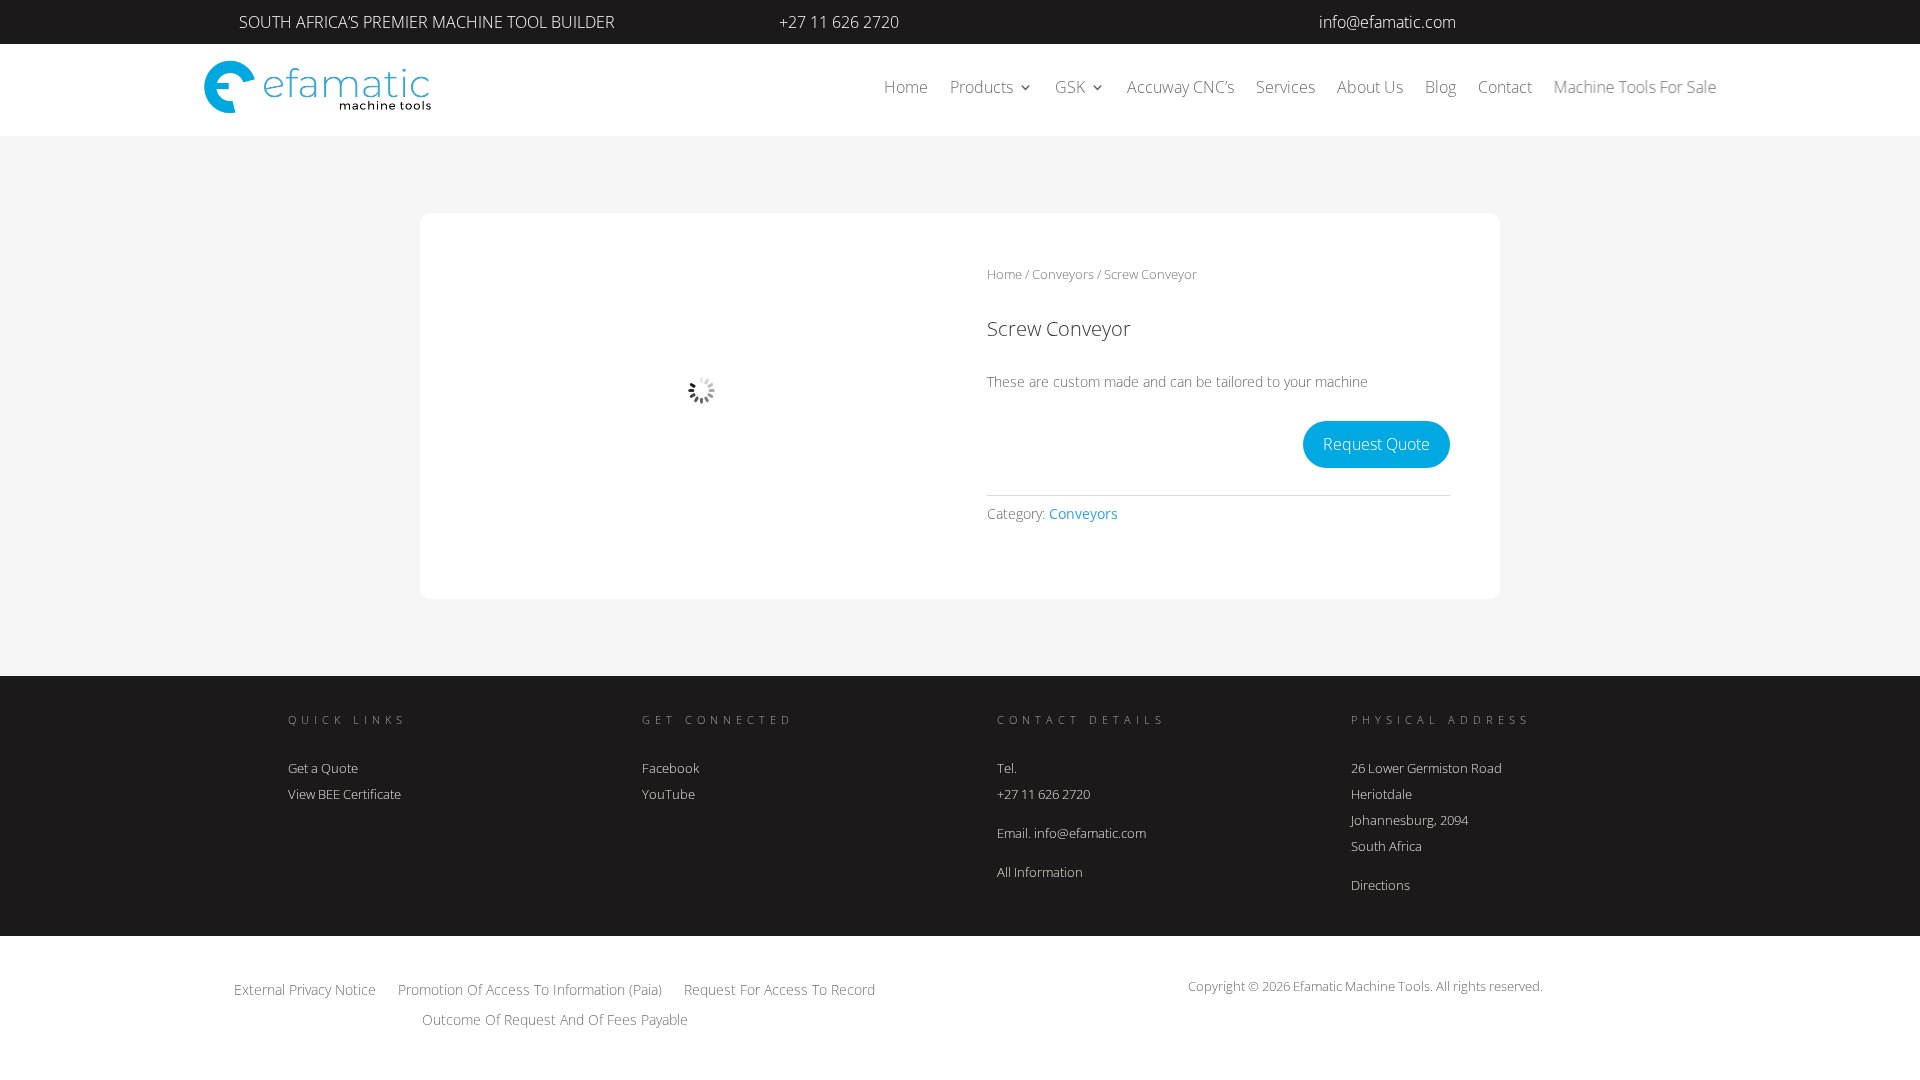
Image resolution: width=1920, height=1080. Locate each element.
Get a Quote (323, 768)
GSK (1070, 87)
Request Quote (1376, 444)
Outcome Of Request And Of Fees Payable (555, 1018)
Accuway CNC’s (1180, 87)
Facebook (670, 768)
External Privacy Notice (305, 988)
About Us (1370, 87)
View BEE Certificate (344, 794)
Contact (1505, 87)
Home (906, 87)
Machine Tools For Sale (1635, 87)
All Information (1040, 872)
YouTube (668, 794)
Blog (1440, 87)
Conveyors (1063, 274)
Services (1285, 87)
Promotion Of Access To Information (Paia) (530, 988)
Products (981, 87)
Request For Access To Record (779, 988)
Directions (1380, 885)
